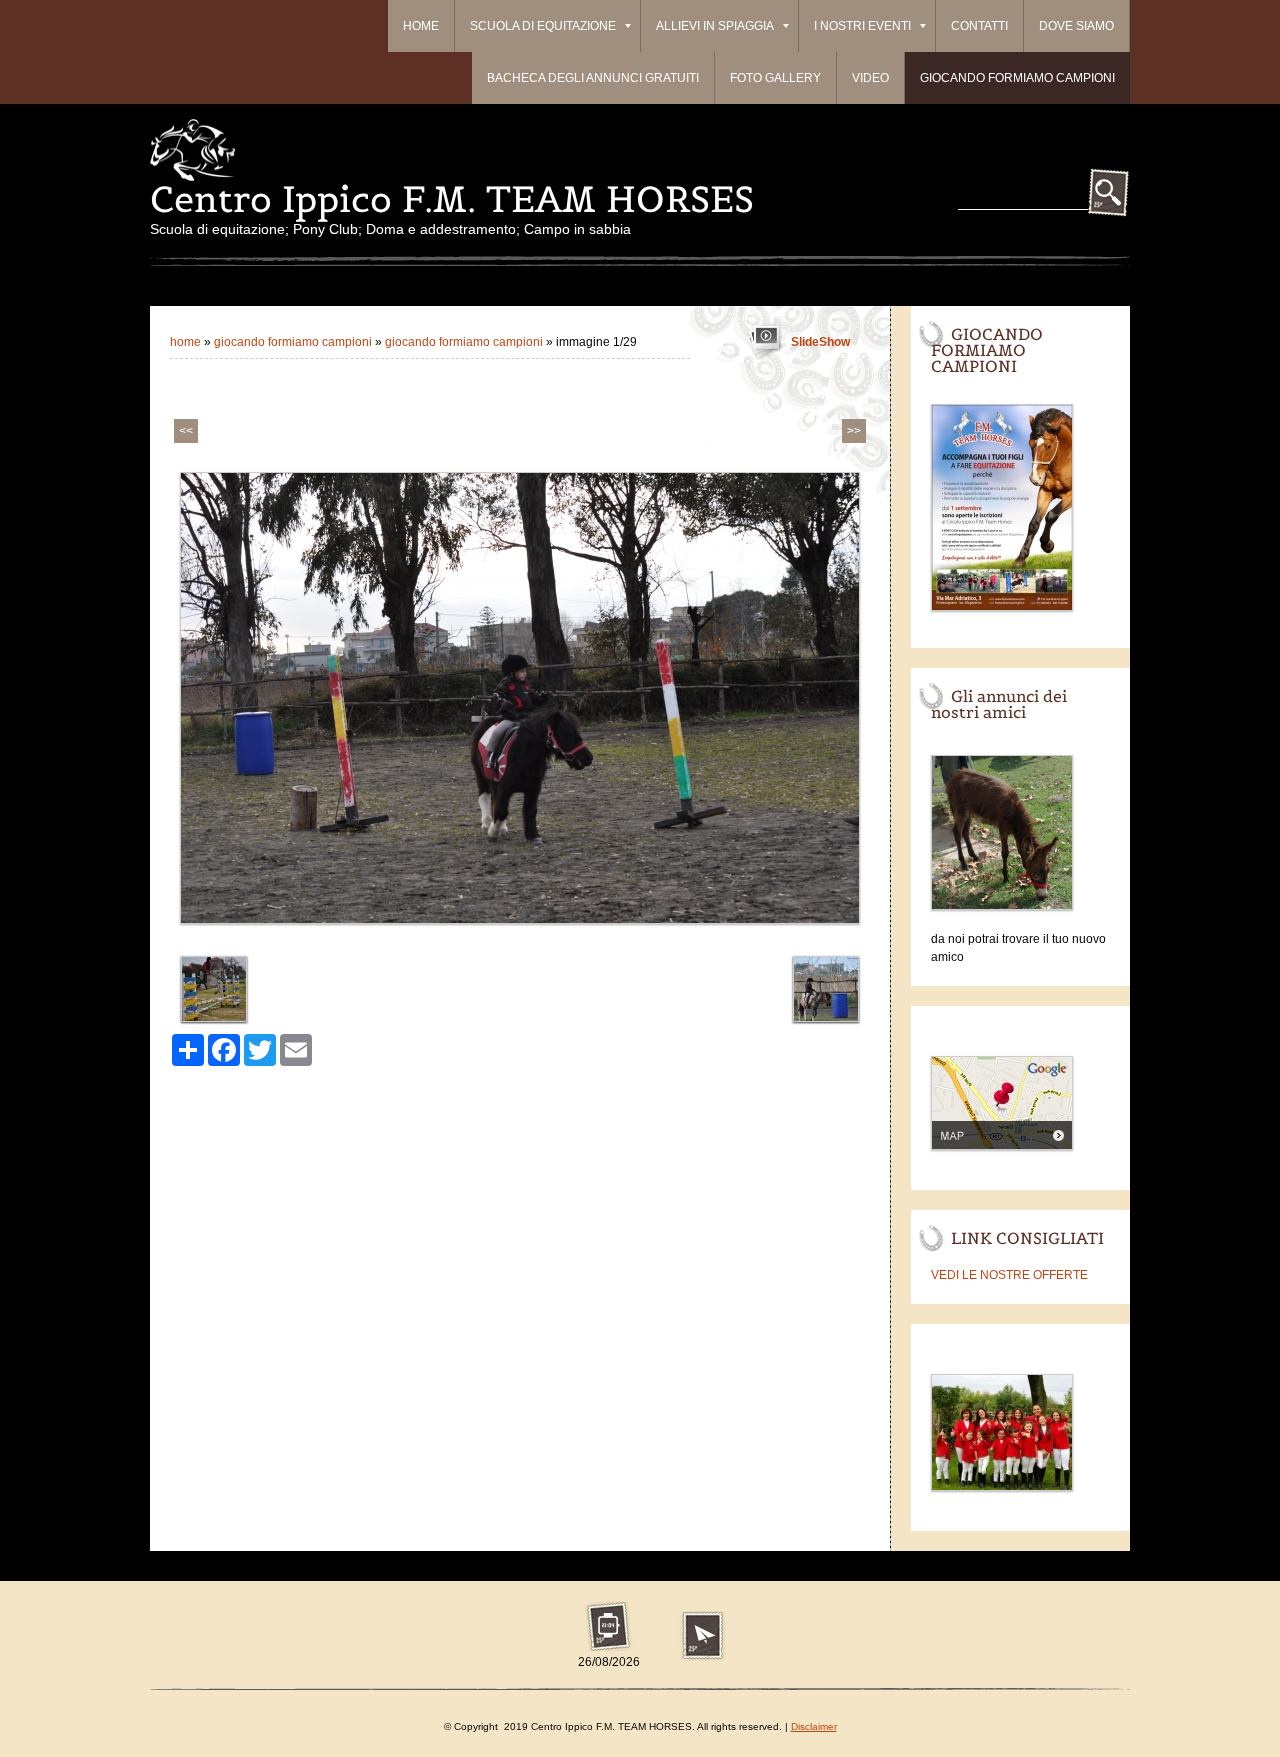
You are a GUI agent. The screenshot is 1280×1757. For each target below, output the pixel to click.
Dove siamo (1076, 26)
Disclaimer (814, 1726)
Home (421, 26)
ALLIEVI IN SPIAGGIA (715, 26)
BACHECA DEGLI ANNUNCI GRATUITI (593, 78)
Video (870, 78)
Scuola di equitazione (543, 26)
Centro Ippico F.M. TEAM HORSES (452, 199)
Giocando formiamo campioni (1017, 78)
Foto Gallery (775, 78)
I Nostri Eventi (862, 26)
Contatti (979, 26)
